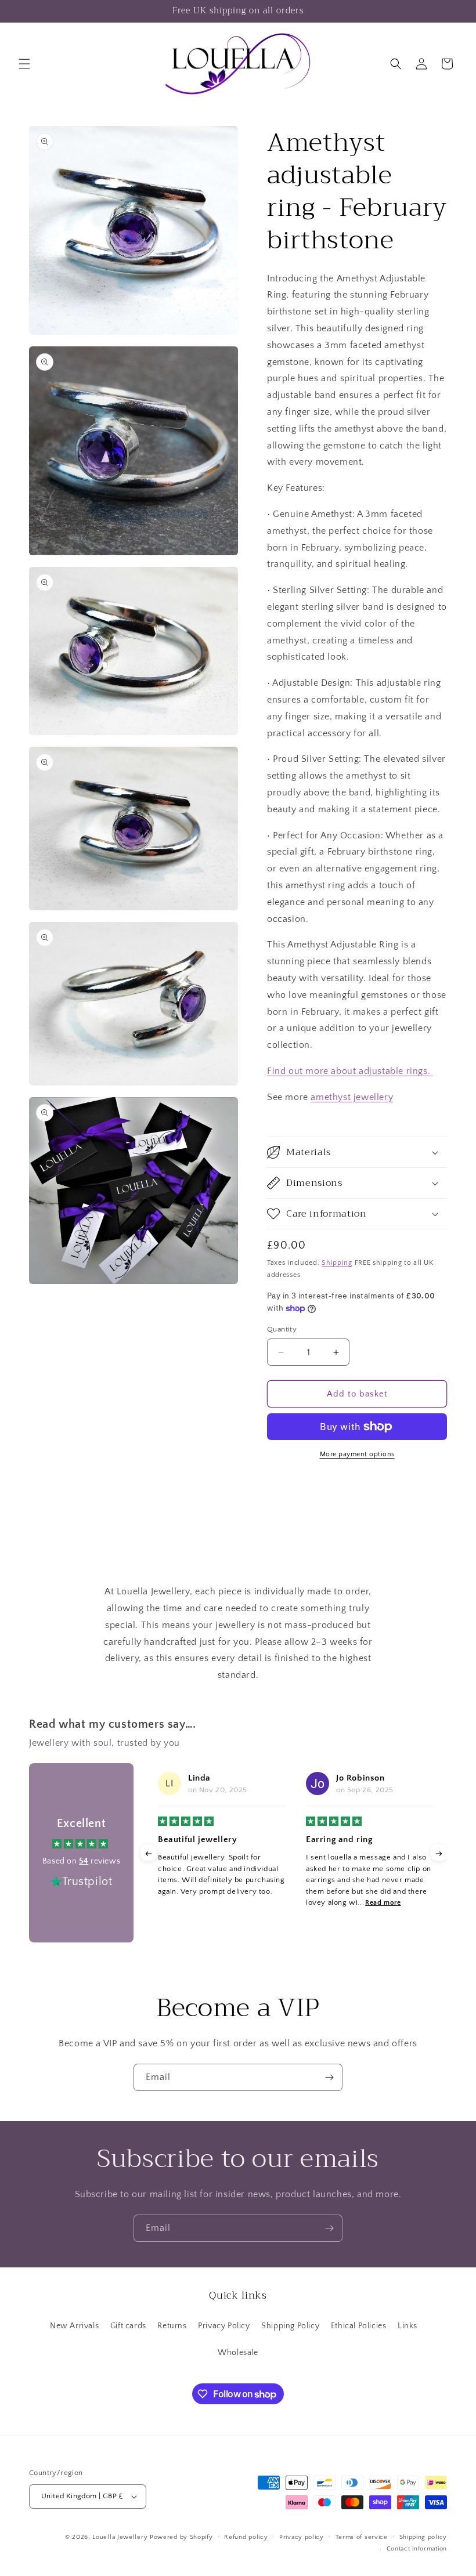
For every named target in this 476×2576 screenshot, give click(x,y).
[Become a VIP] (329, 2077)
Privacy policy (302, 2537)
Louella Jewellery (120, 2537)
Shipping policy (423, 2537)
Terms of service (362, 2537)
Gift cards (128, 2326)
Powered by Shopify (181, 2537)
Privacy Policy (224, 2326)
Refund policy (246, 2537)
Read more (383, 1903)
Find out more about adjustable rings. (350, 1071)
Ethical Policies (359, 2326)
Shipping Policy (290, 2326)
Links (408, 2326)
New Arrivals (74, 2326)
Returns (172, 2326)
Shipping (337, 1263)
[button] (24, 64)
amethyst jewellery (352, 1097)
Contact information (417, 2549)
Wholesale (238, 2353)
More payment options (357, 1454)
